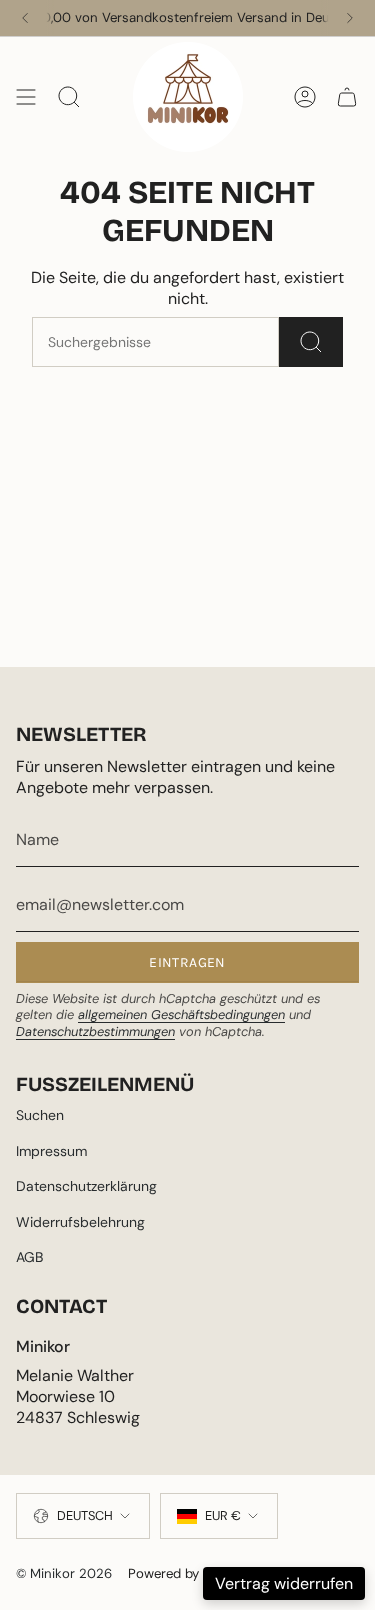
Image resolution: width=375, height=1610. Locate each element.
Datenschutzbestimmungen (95, 1031)
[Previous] (25, 18)
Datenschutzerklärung (86, 1186)
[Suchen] (311, 342)
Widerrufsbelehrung (80, 1222)
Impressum (51, 1151)
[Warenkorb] (347, 97)
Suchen (40, 1115)
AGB (29, 1257)
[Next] (350, 18)
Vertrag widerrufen (284, 1583)
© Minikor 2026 (64, 1573)
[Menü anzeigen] (26, 97)
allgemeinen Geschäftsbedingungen (181, 1014)
